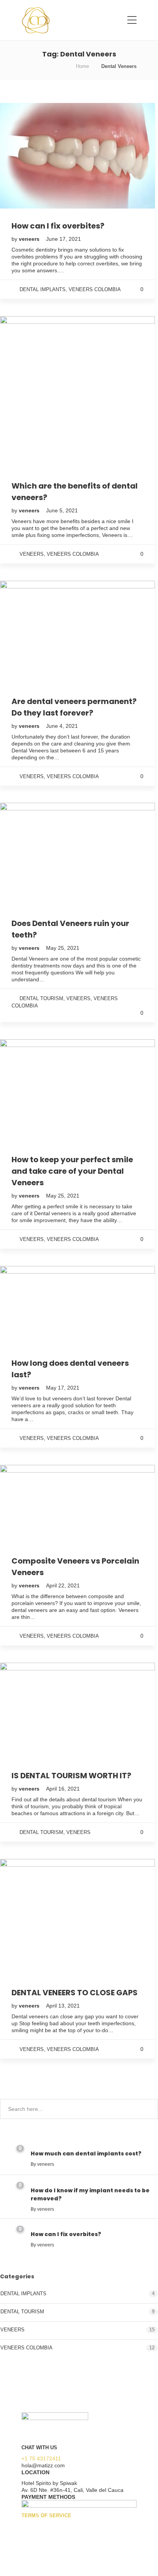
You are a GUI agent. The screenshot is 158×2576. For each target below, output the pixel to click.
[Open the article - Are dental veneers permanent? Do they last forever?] (39, 632)
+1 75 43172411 (41, 2458)
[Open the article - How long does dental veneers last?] (39, 1306)
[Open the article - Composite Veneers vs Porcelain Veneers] (39, 1504)
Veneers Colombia (95, 289)
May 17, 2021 (63, 1388)
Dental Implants (43, 289)
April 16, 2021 (63, 1789)
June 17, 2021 (63, 239)
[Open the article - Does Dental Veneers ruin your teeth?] (39, 854)
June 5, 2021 (62, 510)
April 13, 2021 (63, 2006)
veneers (30, 239)
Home (82, 66)
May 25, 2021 (63, 948)
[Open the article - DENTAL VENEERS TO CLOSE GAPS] (39, 1917)
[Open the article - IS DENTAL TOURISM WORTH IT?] (39, 1710)
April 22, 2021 (63, 1585)
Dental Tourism (41, 998)
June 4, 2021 (62, 726)
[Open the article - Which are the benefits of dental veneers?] (39, 392)
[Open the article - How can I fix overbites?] (39, 156)
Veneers (32, 554)
